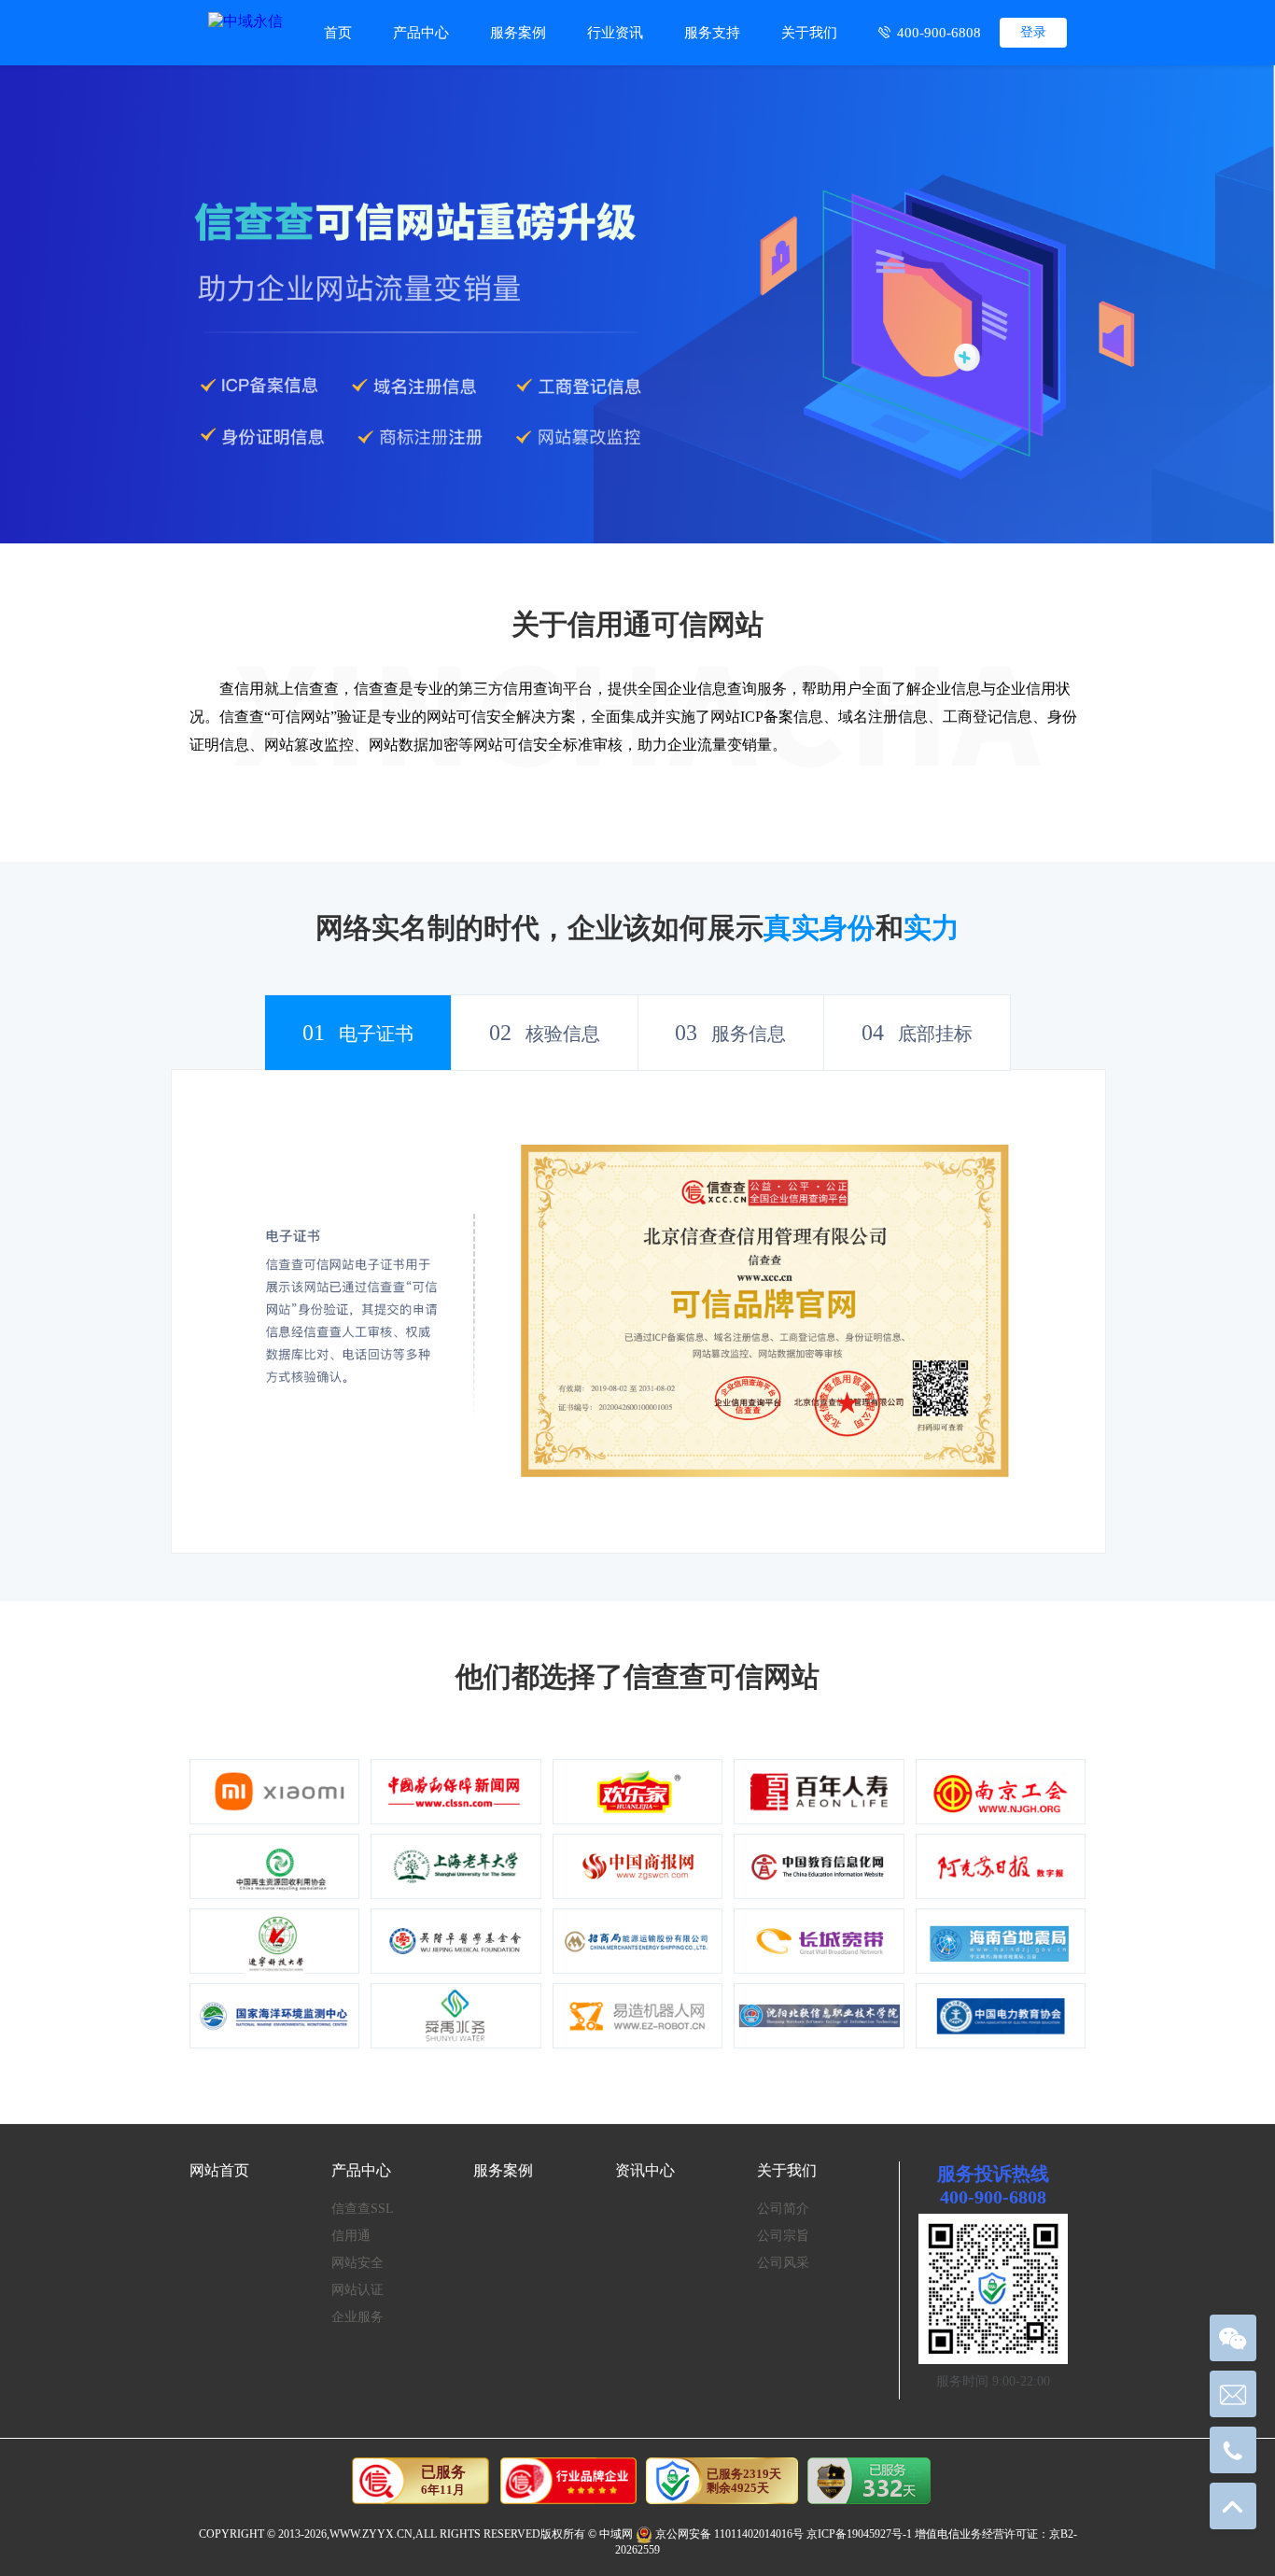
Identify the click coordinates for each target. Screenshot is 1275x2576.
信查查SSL (363, 2209)
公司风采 (783, 2263)
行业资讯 (615, 33)
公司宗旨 (783, 2236)
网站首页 (219, 2170)
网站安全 (357, 2263)
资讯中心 (645, 2170)
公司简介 (783, 2209)
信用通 (351, 2236)
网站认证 (357, 2290)
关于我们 (809, 33)
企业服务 (357, 2317)
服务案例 (518, 33)
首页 (338, 33)
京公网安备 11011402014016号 (729, 2534)
